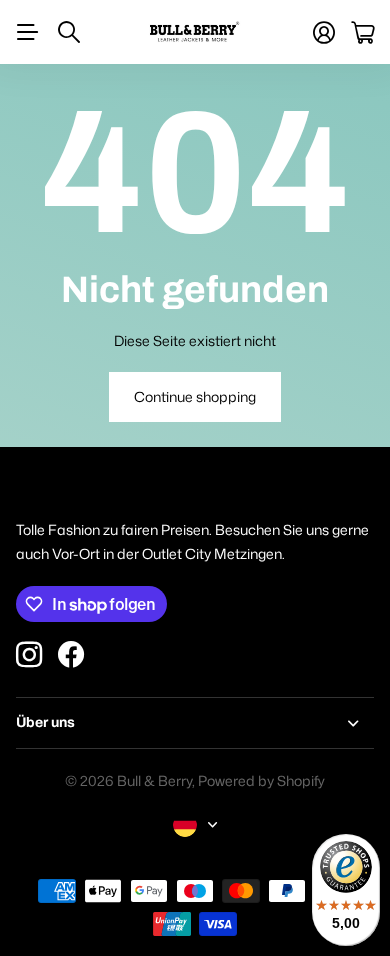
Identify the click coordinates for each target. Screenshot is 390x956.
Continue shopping (195, 396)
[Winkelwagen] (362, 32)
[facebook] (71, 655)
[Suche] (69, 32)
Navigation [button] (27, 32)
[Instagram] (29, 655)
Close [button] (195, 723)
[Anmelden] (324, 32)
